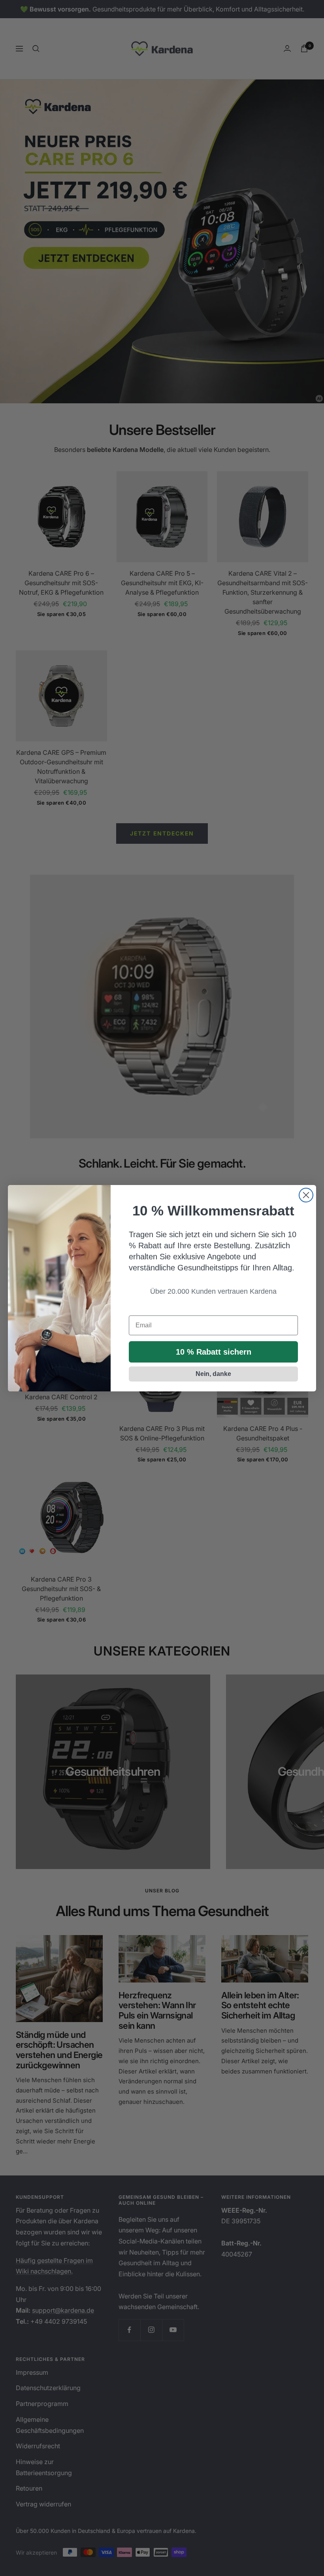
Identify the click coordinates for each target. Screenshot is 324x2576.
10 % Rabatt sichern (214, 1352)
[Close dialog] (306, 1195)
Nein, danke (213, 1374)
